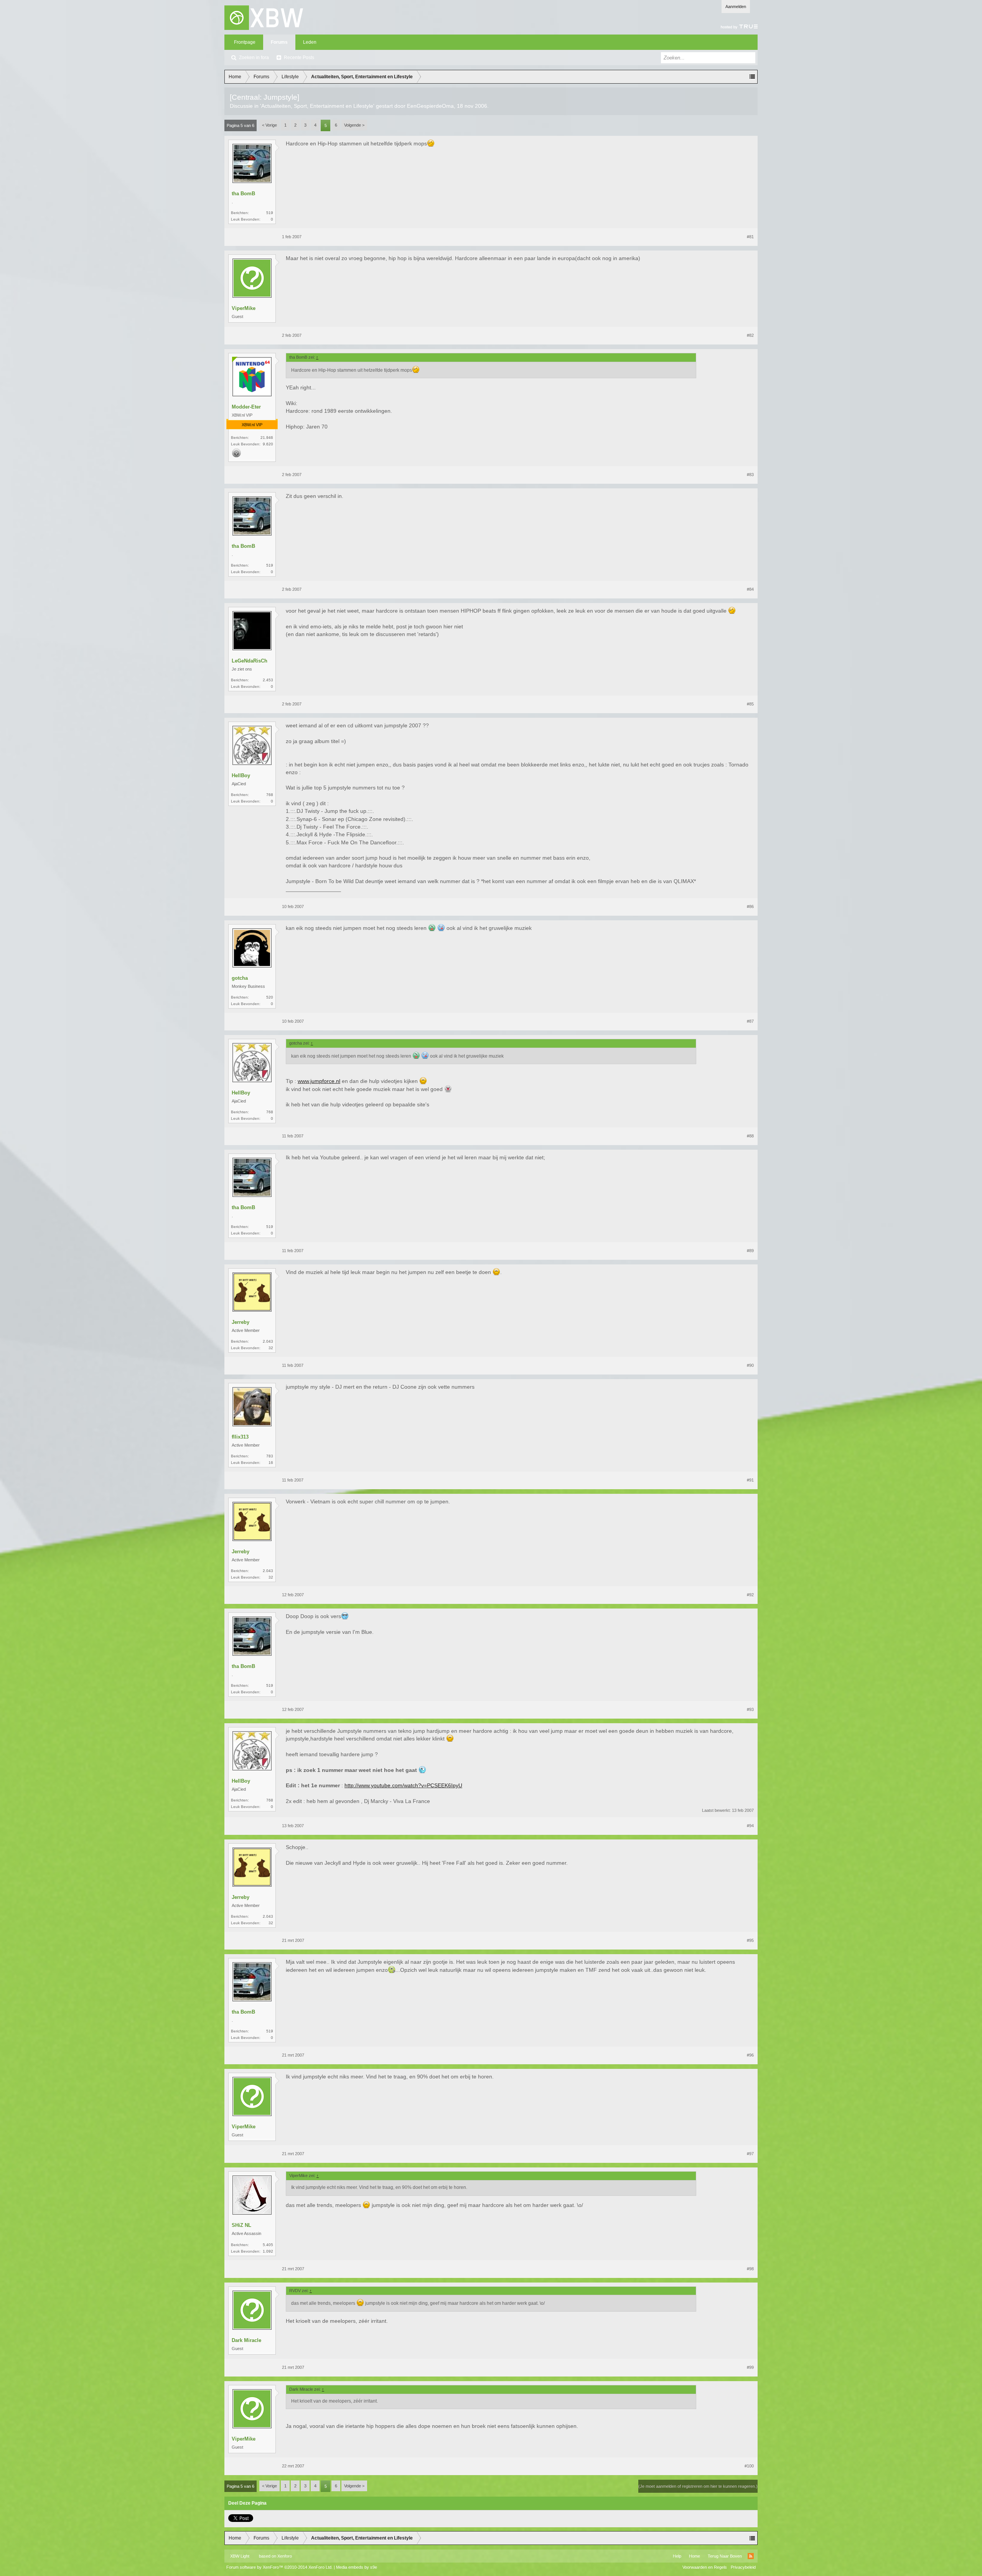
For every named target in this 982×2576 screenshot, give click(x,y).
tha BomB (243, 194)
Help (677, 2556)
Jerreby (241, 1322)
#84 (750, 589)
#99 (750, 2367)
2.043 (268, 1341)
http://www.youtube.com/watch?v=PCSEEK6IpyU (403, 1785)
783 (270, 1456)
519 (270, 213)
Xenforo (285, 2556)
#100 (749, 2466)
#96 (750, 2055)
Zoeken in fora (254, 58)
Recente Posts (299, 58)
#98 (750, 2269)
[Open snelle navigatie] (752, 77)
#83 (750, 475)
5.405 (268, 2245)
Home (694, 2556)
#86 (750, 906)
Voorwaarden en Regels (705, 2567)
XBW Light (240, 2556)
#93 (750, 1709)
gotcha (240, 978)
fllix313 (240, 1437)
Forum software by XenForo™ (279, 2567)
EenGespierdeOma (430, 106)
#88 (750, 1136)
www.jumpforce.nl (319, 1081)
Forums (279, 42)
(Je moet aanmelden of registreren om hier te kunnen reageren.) (698, 2486)
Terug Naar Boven (725, 2556)
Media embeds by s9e (357, 2567)
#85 (750, 704)
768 (270, 795)
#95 (750, 1940)
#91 (750, 1480)
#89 (750, 1251)
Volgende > (354, 125)
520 (270, 997)
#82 (750, 335)
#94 (750, 1826)
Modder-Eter (246, 407)
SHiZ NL (241, 2225)
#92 (750, 1595)
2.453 (268, 680)
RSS (751, 2556)
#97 (750, 2154)
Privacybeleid (743, 2567)
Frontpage (245, 42)
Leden (310, 42)
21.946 (267, 438)
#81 (750, 237)
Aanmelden (736, 7)
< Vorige (269, 125)
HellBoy (241, 775)
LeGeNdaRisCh (250, 661)
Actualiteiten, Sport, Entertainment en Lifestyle (317, 106)
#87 (750, 1021)
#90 (750, 1365)
